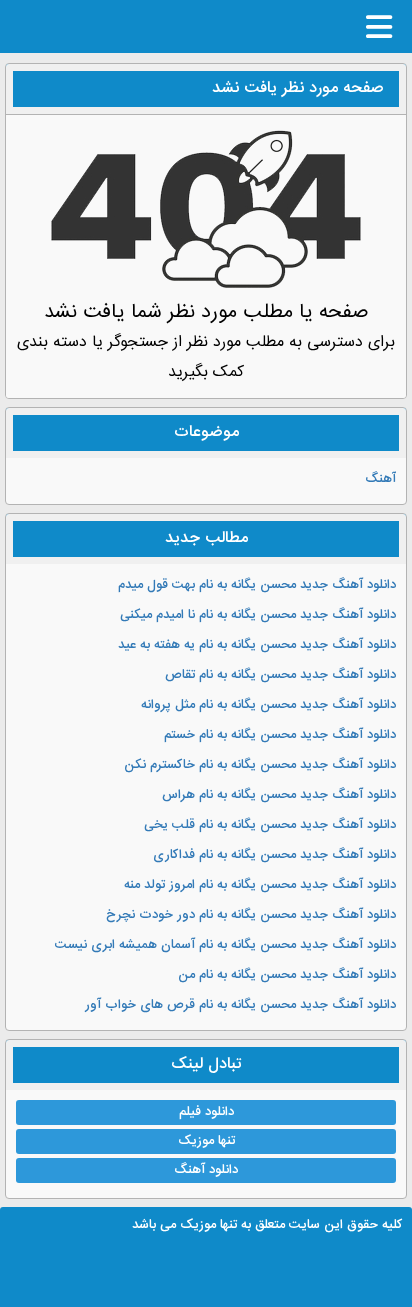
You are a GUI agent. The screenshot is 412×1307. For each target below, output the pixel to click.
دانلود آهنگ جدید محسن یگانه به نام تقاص (280, 675)
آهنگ (380, 479)
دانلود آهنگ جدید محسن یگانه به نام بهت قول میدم (257, 585)
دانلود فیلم (206, 1112)
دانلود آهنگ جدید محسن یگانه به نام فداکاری (274, 855)
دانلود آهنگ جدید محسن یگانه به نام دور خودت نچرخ (251, 915)
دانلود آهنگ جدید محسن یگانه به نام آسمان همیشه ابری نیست (225, 945)
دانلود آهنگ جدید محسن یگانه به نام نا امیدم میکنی (258, 615)
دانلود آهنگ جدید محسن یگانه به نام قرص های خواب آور (240, 1005)
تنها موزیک (206, 1141)
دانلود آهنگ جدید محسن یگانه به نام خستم (280, 735)
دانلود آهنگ (206, 1170)
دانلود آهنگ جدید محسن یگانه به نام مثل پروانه (268, 705)
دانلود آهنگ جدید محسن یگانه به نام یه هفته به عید (257, 645)
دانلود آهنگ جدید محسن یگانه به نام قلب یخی (270, 825)
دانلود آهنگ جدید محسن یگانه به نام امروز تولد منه (260, 885)
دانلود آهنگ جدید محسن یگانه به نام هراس (279, 795)
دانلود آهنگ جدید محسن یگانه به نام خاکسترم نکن (260, 765)
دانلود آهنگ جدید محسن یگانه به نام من (287, 975)
